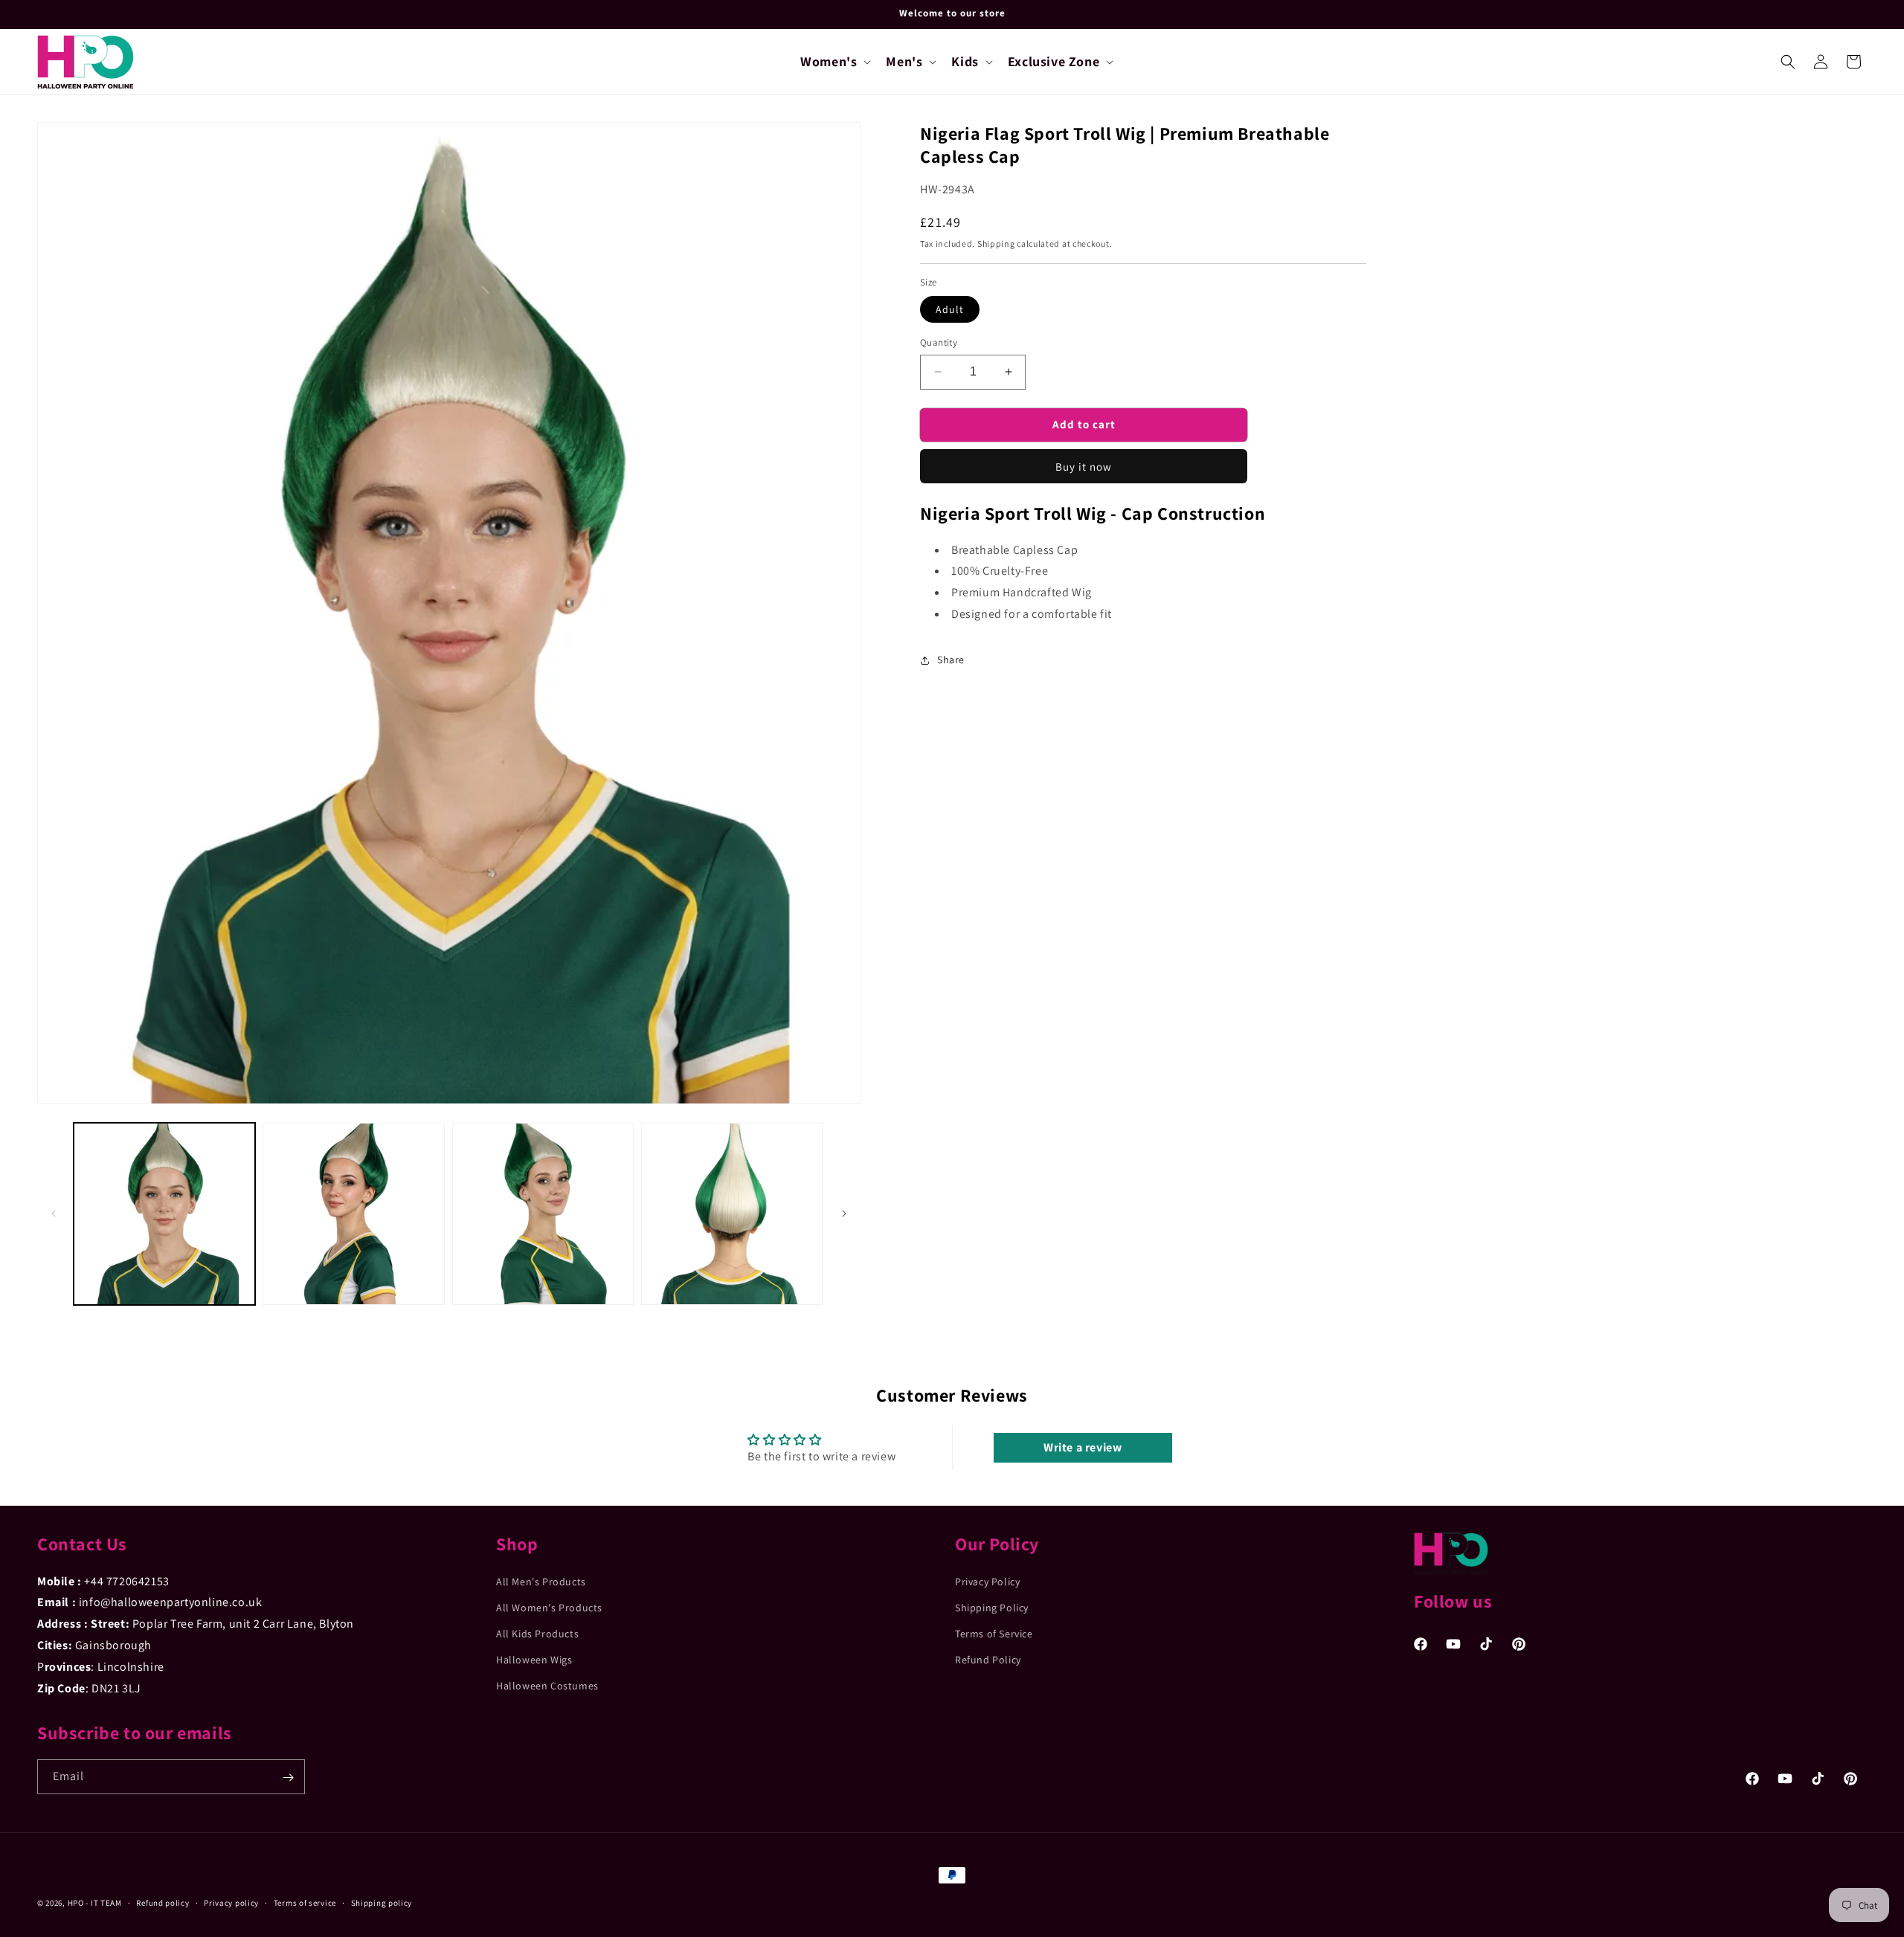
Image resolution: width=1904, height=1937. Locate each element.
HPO (76, 1903)
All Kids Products (537, 1634)
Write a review (1083, 1447)
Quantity (939, 342)
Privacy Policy (987, 1581)
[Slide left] (54, 1214)
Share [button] (951, 660)
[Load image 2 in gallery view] (353, 1214)
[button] (834, 61)
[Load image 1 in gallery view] (164, 1214)
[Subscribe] (288, 1778)
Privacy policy (231, 1902)
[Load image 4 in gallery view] (732, 1214)
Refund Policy (988, 1660)
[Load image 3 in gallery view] (543, 1214)
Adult (950, 309)
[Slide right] (844, 1214)
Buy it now (1084, 467)
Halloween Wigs (534, 1660)
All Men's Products (541, 1581)
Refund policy (163, 1902)
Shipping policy (382, 1902)
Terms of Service (994, 1634)
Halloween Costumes (547, 1686)
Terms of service (305, 1902)
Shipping (996, 244)
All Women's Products (549, 1608)
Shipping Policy (992, 1608)
